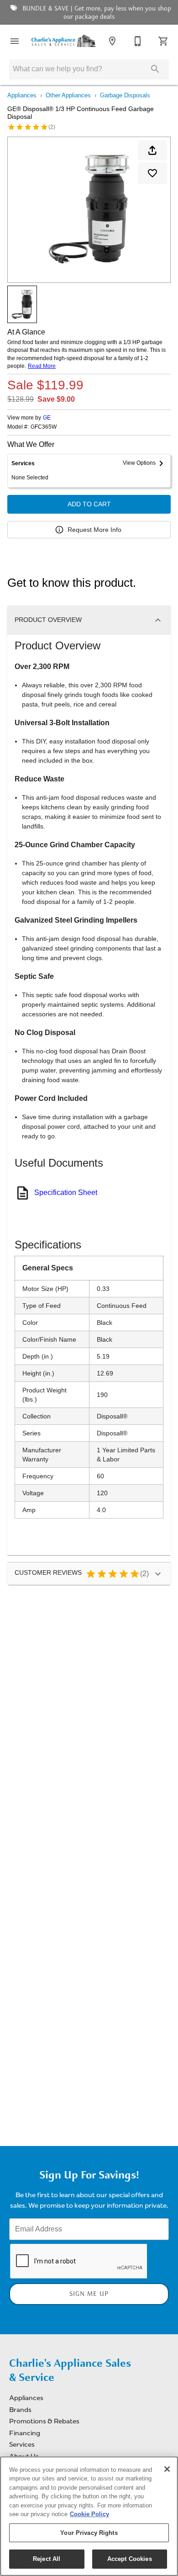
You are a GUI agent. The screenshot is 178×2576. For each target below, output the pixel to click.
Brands (20, 2410)
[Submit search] (155, 69)
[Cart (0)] (163, 41)
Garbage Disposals (125, 95)
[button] (15, 41)
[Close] (167, 2469)
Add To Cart (89, 504)
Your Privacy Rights (89, 2533)
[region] (89, 2516)
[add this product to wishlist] (152, 173)
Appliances (22, 95)
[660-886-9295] (138, 41)
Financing (25, 2433)
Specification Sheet (66, 1192)
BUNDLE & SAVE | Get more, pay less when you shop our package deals (96, 13)
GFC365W (44, 427)
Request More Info (94, 530)
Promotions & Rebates (44, 2421)
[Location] (112, 41)
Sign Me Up (89, 2294)
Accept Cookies (130, 2559)
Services (22, 2444)
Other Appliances (68, 95)
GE (47, 418)
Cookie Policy (89, 2514)
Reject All (47, 2559)
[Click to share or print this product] (152, 150)
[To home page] (63, 41)
